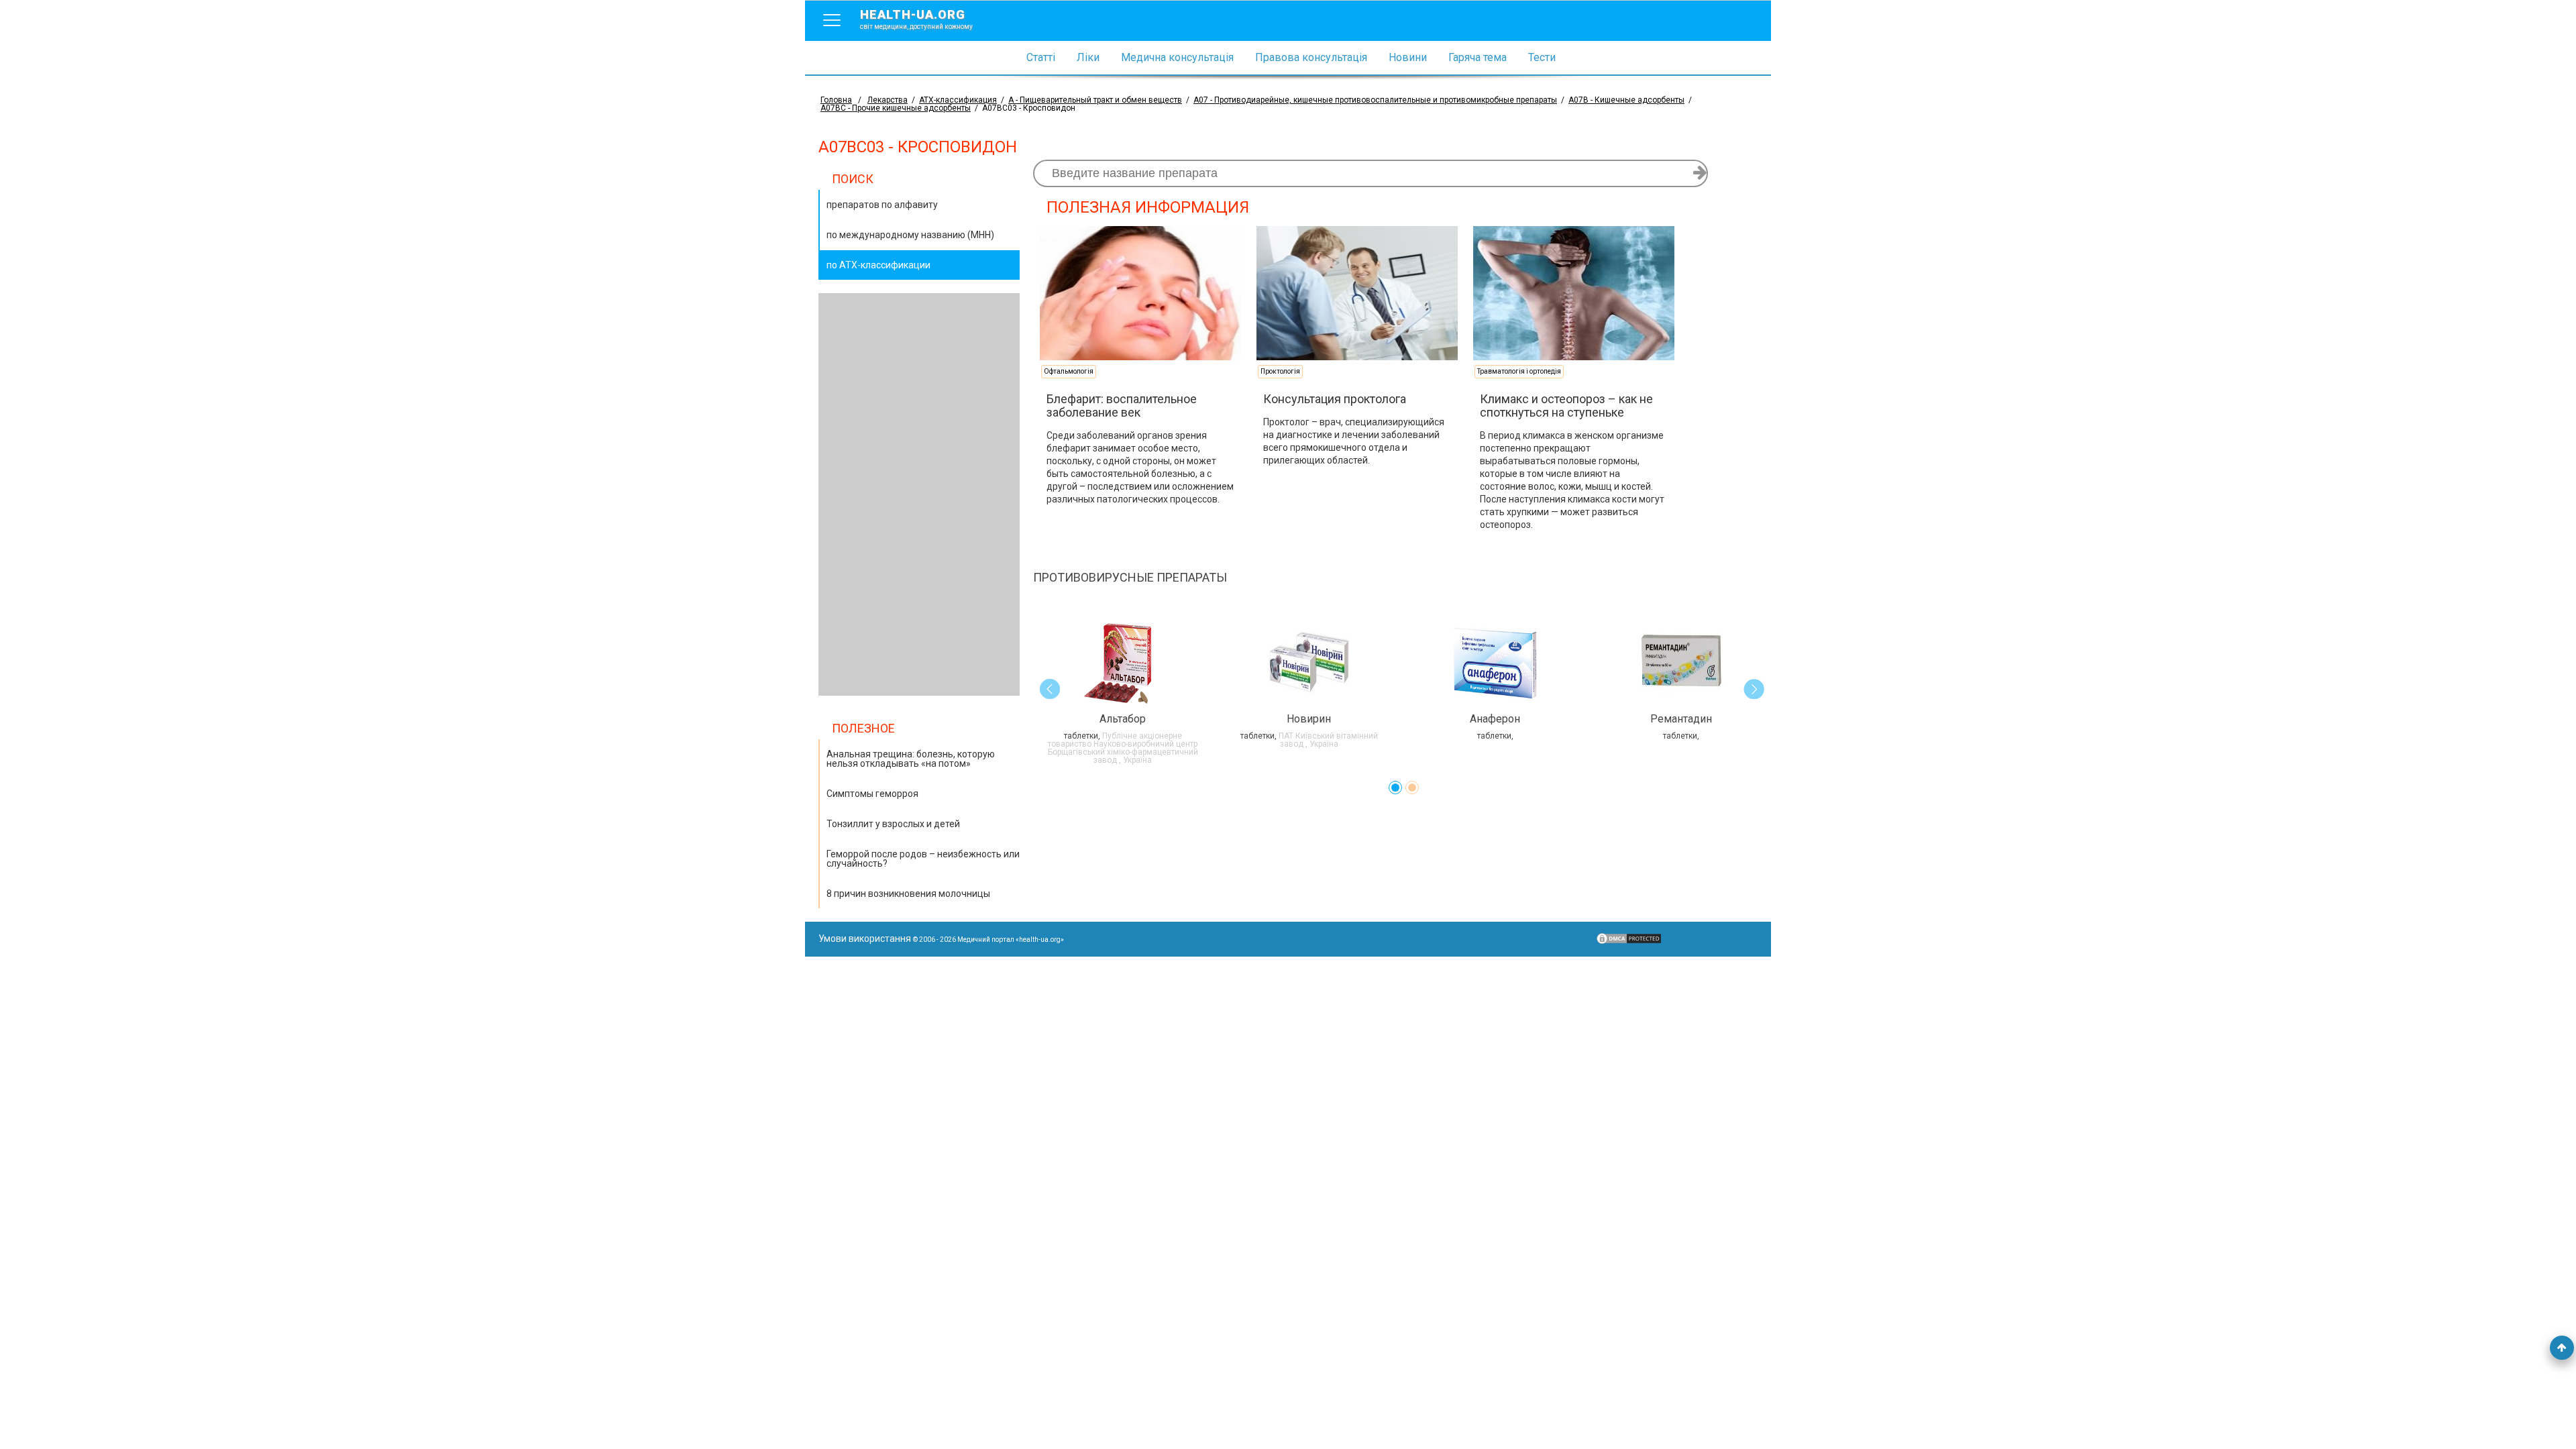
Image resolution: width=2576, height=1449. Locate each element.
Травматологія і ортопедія (1519, 371)
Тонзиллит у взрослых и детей (893, 824)
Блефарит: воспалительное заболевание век (1122, 406)
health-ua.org (916, 19)
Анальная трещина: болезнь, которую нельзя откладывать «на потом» (911, 759)
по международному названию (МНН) (910, 235)
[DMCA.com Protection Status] (1629, 942)
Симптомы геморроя (872, 794)
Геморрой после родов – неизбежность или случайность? (923, 859)
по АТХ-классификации (878, 265)
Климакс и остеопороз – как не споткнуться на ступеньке (1566, 406)
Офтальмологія (1069, 371)
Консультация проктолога (1335, 399)
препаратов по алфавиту (882, 205)
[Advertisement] (919, 494)
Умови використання (865, 938)
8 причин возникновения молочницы (908, 894)
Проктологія (1280, 371)
